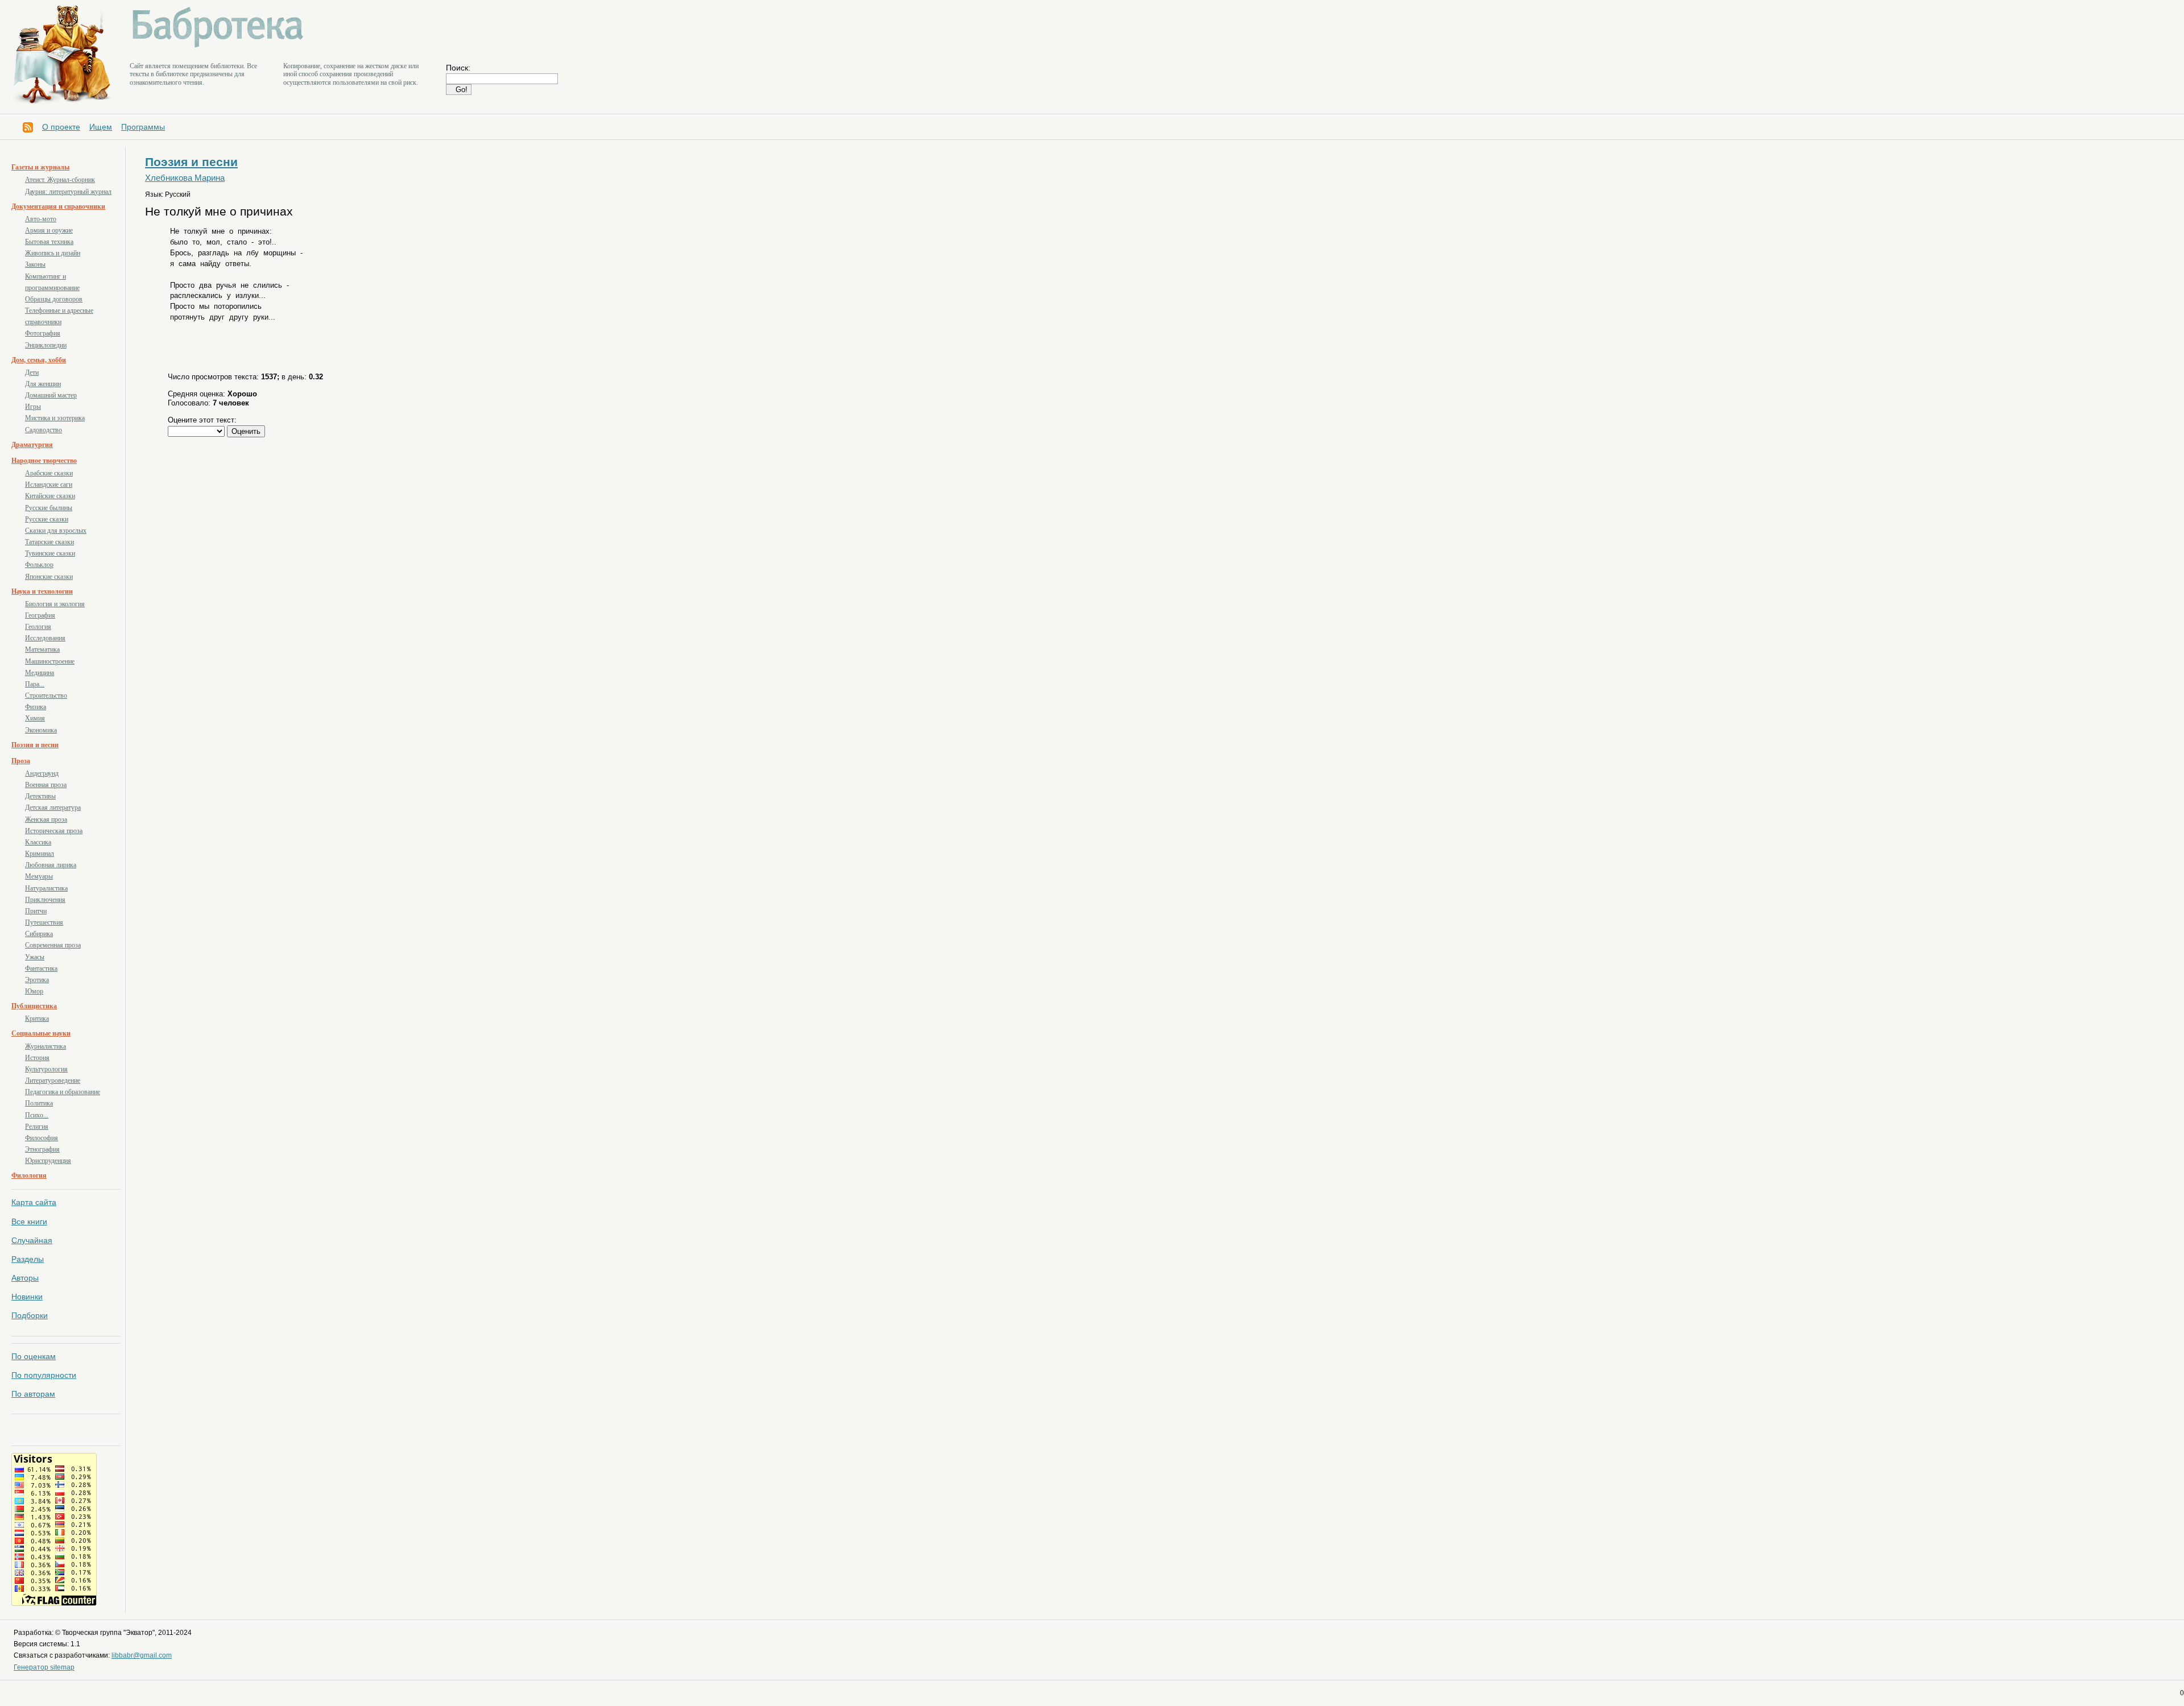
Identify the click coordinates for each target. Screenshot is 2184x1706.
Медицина (40, 673)
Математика (42, 649)
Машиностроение (50, 661)
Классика (38, 842)
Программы (143, 127)
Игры (33, 407)
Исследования (45, 638)
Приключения (45, 900)
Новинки (27, 1297)
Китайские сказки (50, 496)
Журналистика (45, 1046)
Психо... (37, 1115)
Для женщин (43, 384)
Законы (35, 264)
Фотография (43, 333)
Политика (39, 1103)
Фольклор (39, 565)
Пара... (35, 684)
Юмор (34, 991)
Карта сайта (34, 1202)
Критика (37, 1018)
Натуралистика (46, 888)
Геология (38, 627)
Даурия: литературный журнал (68, 192)
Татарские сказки (49, 542)
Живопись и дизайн (53, 253)
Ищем (101, 127)
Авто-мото (41, 219)
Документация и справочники (58, 206)
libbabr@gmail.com (142, 1655)
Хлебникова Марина (185, 178)
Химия (35, 718)
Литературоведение (53, 1080)
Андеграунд (42, 773)
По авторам (33, 1394)
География (40, 615)
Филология (29, 1175)
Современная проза (53, 945)
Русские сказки (47, 519)
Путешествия (44, 922)
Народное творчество (44, 461)
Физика (36, 707)
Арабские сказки (49, 473)
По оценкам (34, 1356)
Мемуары (39, 876)
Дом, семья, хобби (39, 360)
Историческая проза (54, 831)
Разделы (28, 1259)
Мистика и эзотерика (55, 418)
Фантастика (41, 968)
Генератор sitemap (44, 1667)
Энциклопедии (46, 345)
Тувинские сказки (50, 553)
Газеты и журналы (40, 167)
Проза (21, 761)
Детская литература (53, 808)
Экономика (41, 730)
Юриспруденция (48, 1161)
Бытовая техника (49, 242)
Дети (32, 372)
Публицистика (34, 1006)
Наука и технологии (42, 591)
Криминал (40, 854)
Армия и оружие (49, 230)
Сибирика (39, 934)
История (37, 1058)
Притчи (36, 911)
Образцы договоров (54, 299)
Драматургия (32, 445)
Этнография (42, 1149)
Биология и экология (55, 604)
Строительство (46, 695)
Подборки (30, 1315)
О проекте (61, 127)
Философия (42, 1138)
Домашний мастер (51, 395)
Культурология (46, 1069)
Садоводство (44, 430)
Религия (37, 1127)
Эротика (37, 980)
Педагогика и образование (63, 1092)
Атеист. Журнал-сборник (60, 180)
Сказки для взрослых (56, 531)
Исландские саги (49, 485)
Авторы (25, 1278)
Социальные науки (41, 1033)
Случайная (32, 1240)
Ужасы (35, 957)
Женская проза (46, 819)
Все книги (29, 1221)
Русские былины (49, 508)
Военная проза (46, 785)
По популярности (44, 1375)
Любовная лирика (51, 865)
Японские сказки (49, 577)
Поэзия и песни (35, 745)
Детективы (40, 796)
